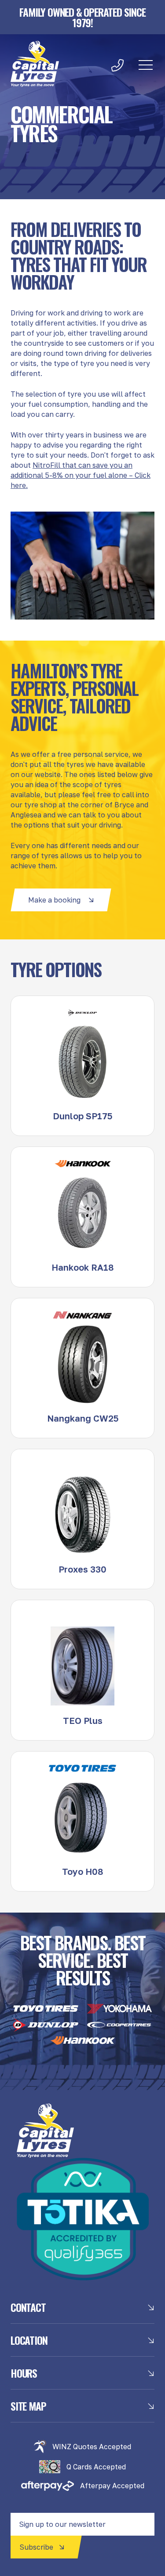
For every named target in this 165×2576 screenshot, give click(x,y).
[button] (146, 65)
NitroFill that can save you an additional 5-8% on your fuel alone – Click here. (81, 475)
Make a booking (54, 900)
